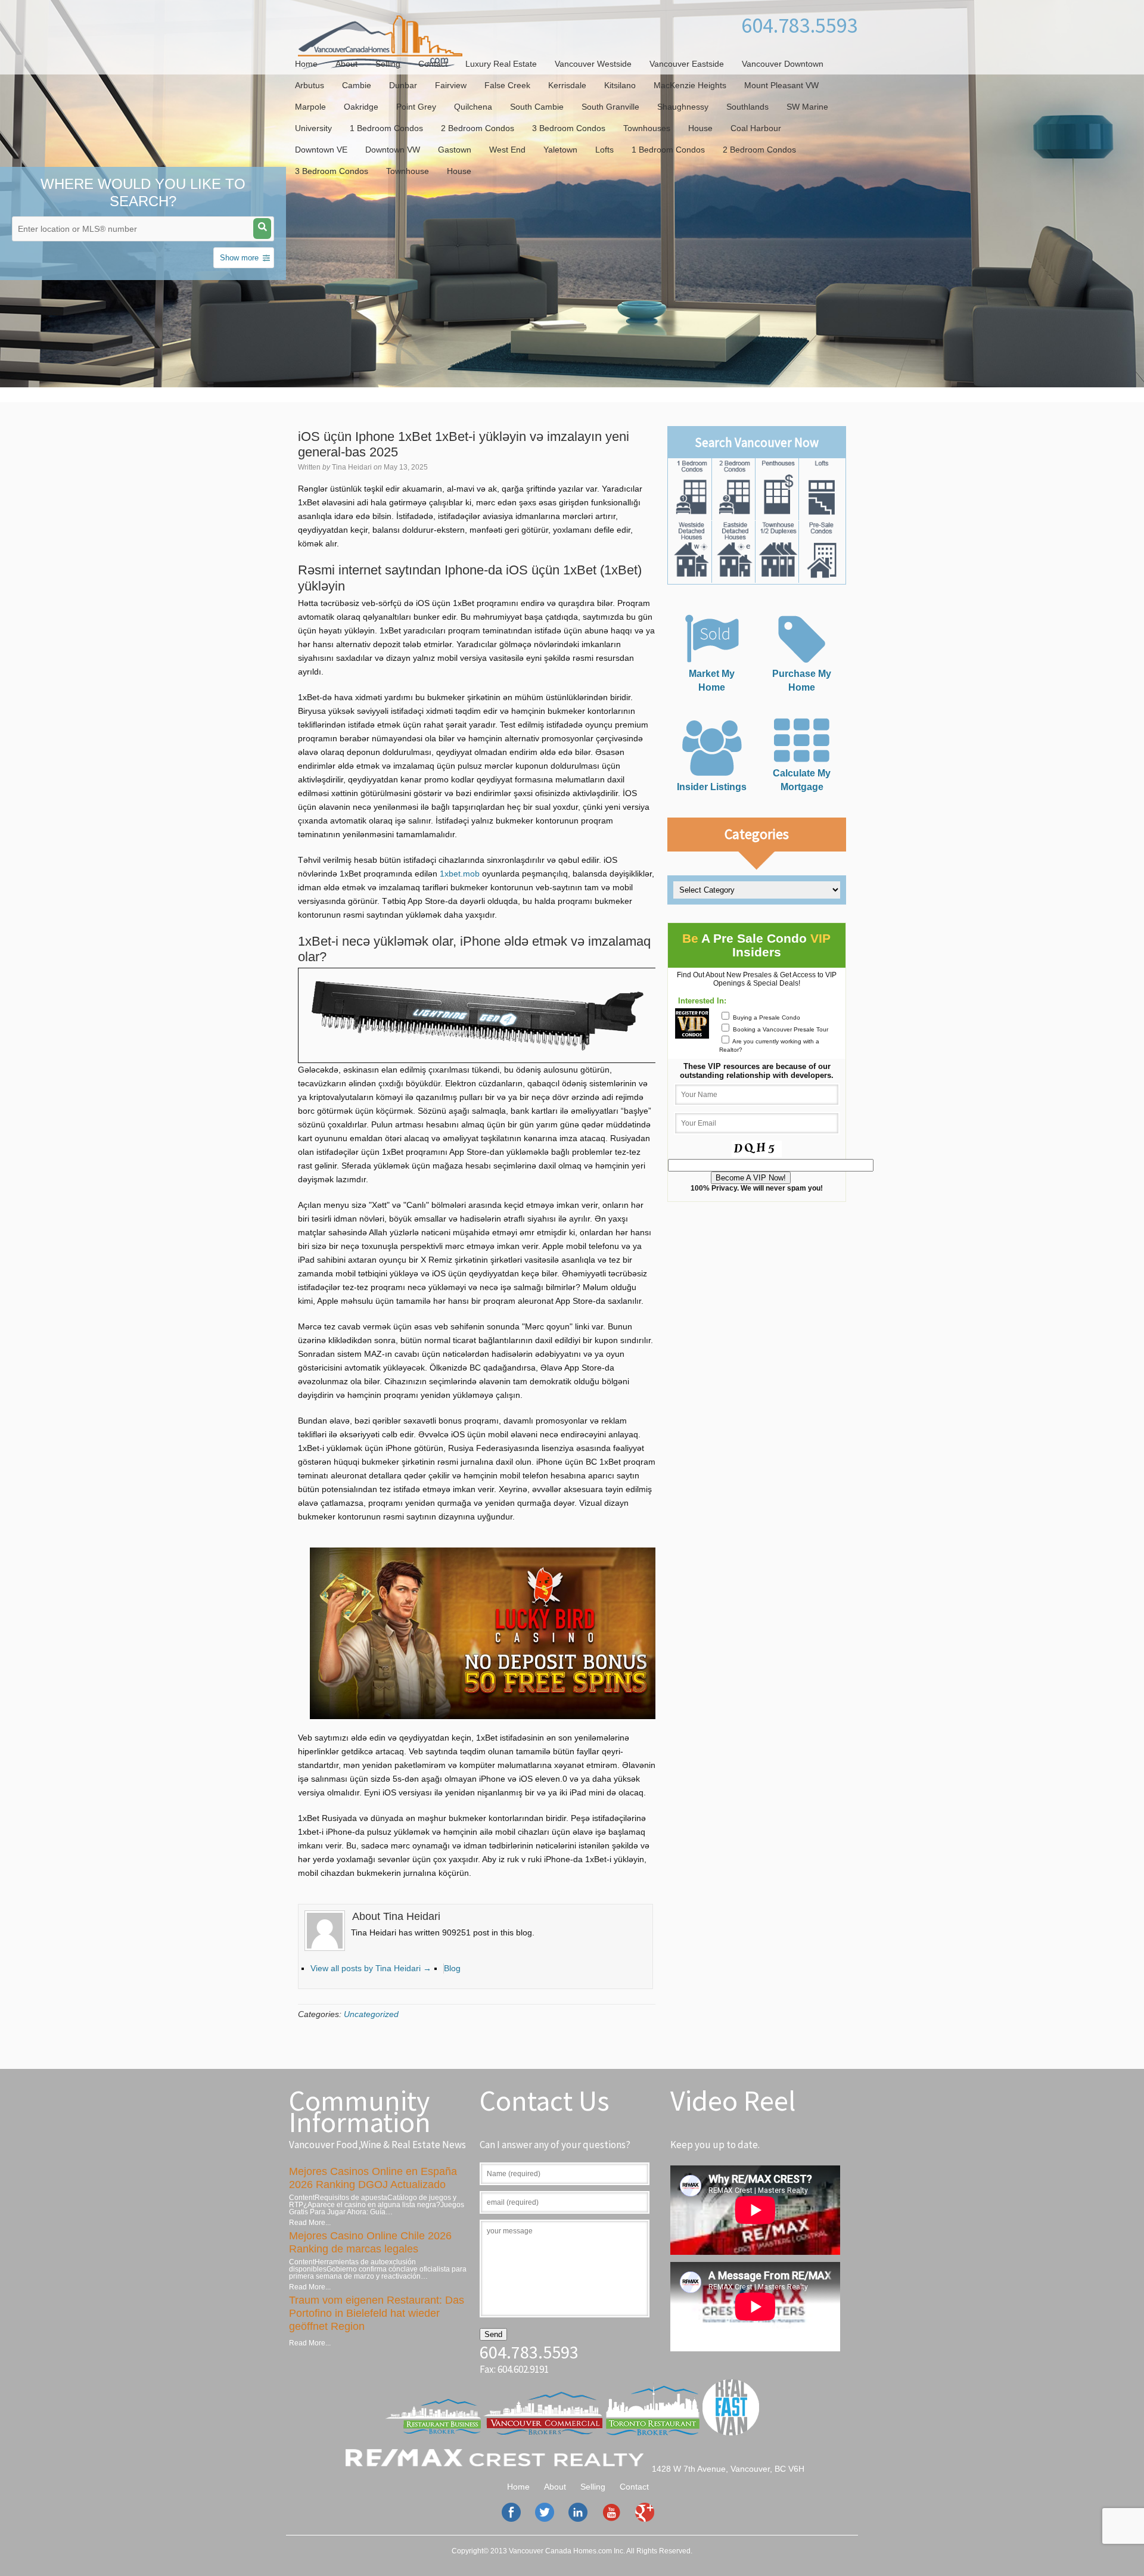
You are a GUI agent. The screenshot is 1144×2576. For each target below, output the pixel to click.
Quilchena (473, 107)
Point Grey (416, 107)
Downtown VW (393, 150)
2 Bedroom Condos (478, 128)
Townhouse (408, 171)
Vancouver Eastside (687, 64)
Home (306, 64)
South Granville (610, 107)
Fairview (451, 85)
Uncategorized (371, 2014)
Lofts (604, 150)
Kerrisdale (567, 85)
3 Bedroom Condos (569, 128)
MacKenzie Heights (690, 85)
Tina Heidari (352, 467)
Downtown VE (321, 150)
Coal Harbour (756, 128)
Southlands (747, 107)
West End (507, 150)
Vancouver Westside (593, 64)
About (346, 64)
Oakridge (361, 107)
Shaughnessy (683, 107)
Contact (433, 64)
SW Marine (807, 107)
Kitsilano (620, 85)
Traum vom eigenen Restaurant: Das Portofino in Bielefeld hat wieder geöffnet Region (377, 2313)
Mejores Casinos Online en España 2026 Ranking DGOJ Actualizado (373, 2178)
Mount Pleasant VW (781, 85)
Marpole (310, 107)
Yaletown (560, 150)
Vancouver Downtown (783, 64)
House (700, 128)
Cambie (357, 85)
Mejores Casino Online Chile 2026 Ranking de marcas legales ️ (370, 2242)
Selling (388, 64)
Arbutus (310, 85)
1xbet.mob (460, 874)
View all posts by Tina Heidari (371, 1968)
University (313, 128)
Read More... (310, 2223)
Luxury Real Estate (501, 64)
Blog (452, 1968)
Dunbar (403, 85)
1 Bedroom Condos (386, 128)
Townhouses (647, 128)
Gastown (455, 150)
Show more (239, 258)
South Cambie (537, 107)
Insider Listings (712, 787)
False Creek (507, 85)
